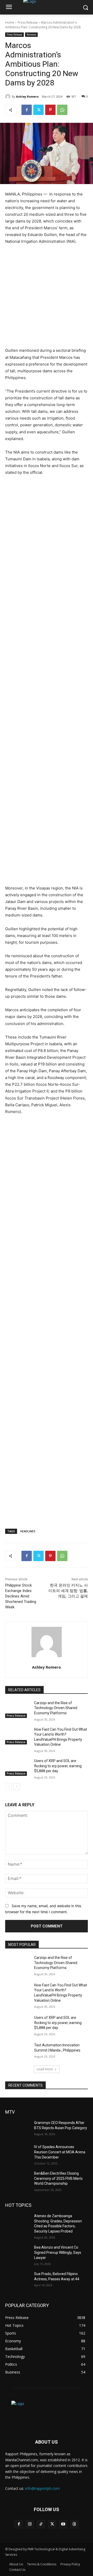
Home (10, 22)
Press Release (28, 22)
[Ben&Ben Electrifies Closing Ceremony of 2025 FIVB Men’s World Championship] (18, 2180)
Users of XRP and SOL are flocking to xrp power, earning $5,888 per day (58, 1766)
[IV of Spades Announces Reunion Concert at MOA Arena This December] (18, 2153)
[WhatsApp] (62, 110)
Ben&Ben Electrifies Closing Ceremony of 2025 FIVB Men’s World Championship (58, 2178)
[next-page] (17, 1787)
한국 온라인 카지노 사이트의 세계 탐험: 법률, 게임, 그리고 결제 (68, 1591)
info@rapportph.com (42, 2488)
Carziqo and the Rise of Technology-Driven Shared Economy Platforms (56, 1708)
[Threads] (74, 2524)
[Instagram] (30, 2524)
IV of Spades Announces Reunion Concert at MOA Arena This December (60, 2152)
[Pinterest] (50, 110)
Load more (45, 2069)
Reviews (31, 35)
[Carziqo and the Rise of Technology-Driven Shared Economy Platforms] (18, 1709)
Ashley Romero (27, 96)
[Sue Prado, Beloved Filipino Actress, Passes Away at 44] (18, 2280)
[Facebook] (27, 110)
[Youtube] (63, 2524)
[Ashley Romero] (9, 97)
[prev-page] (8, 1787)
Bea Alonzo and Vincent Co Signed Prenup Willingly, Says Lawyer (58, 2252)
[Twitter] (38, 110)
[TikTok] (41, 2524)
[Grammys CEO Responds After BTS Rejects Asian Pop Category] (18, 2129)
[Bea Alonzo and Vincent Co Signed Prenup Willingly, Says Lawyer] (18, 2254)
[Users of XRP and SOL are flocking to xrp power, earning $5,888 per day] (18, 1767)
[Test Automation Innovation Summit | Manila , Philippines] (18, 2051)
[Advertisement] (47, 298)
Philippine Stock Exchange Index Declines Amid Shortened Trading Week (21, 1596)
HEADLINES (28, 1531)
